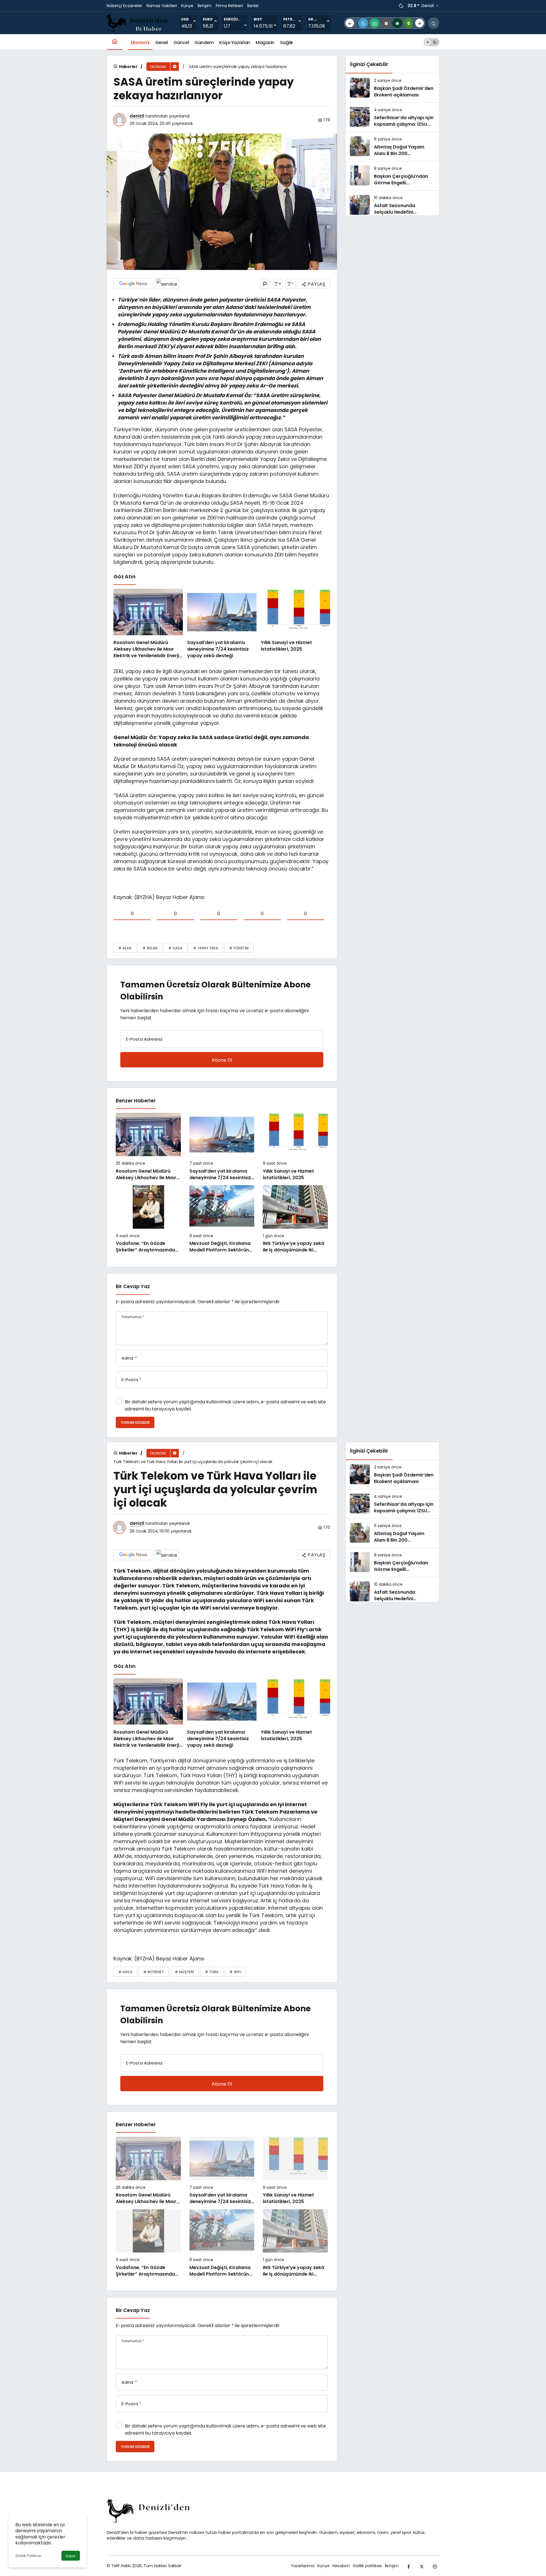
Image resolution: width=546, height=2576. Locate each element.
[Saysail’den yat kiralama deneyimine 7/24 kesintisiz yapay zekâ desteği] (222, 624)
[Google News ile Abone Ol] (133, 284)
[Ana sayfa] (114, 42)
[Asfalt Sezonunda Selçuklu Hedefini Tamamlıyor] (392, 205)
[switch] (432, 42)
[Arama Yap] (434, 23)
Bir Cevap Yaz (133, 1286)
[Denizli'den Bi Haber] (138, 23)
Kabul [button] (71, 2556)
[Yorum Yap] (265, 284)
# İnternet (154, 1972)
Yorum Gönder (135, 1423)
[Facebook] (409, 2566)
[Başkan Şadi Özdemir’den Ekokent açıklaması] (392, 88)
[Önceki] (350, 23)
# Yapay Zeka (206, 948)
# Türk (212, 1972)
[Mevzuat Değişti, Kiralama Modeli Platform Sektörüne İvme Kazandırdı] (222, 1219)
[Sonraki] (419, 23)
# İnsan (150, 948)
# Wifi (235, 1972)
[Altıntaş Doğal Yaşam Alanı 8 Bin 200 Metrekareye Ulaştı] (392, 147)
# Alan (125, 948)
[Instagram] (435, 2566)
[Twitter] (422, 2566)
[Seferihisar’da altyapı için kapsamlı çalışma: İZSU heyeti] (392, 117)
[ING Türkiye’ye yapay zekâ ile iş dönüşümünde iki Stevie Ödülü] (295, 1219)
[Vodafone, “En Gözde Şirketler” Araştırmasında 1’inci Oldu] (148, 1219)
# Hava (125, 1972)
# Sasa (175, 948)
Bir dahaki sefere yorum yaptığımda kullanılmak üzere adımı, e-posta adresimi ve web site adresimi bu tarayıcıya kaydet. (225, 1405)
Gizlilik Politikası (28, 2556)
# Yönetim (239, 948)
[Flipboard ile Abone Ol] (167, 284)
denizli (137, 116)
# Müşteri (185, 1972)
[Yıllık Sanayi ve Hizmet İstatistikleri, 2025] (295, 624)
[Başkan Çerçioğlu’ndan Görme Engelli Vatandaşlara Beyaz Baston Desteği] (392, 176)
